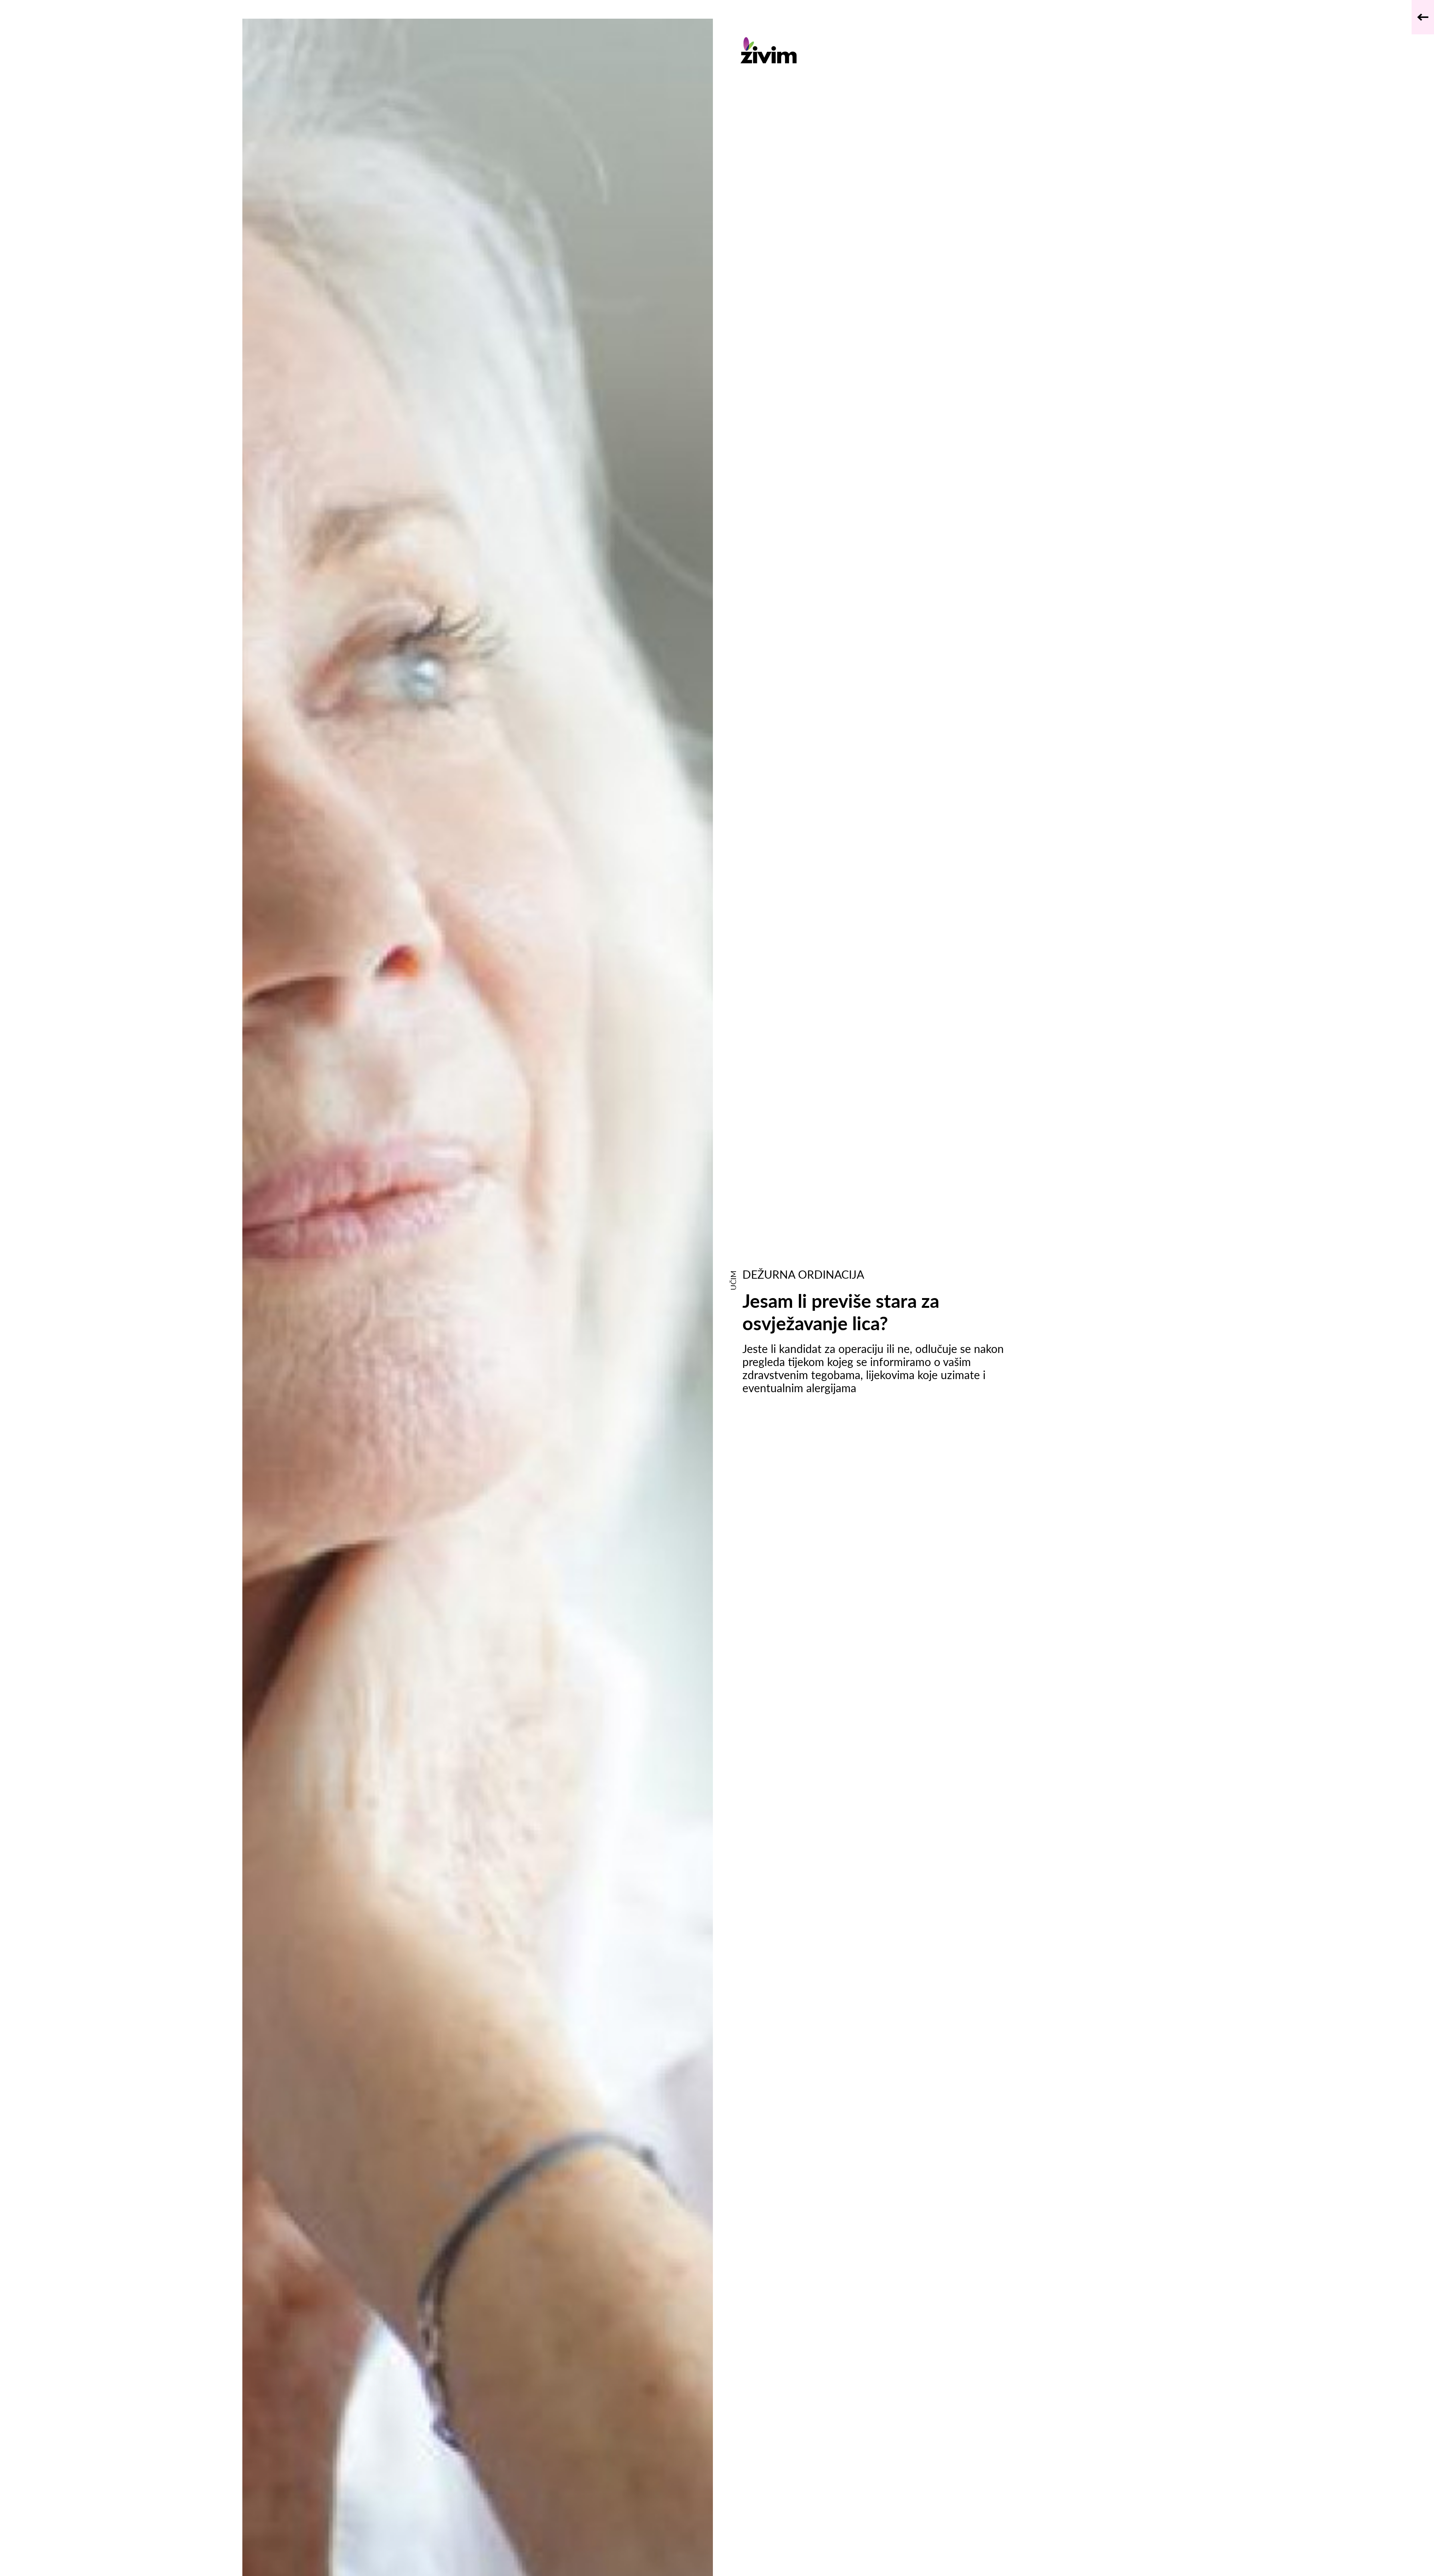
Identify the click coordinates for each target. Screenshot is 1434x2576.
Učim (733, 1280)
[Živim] (880, 50)
